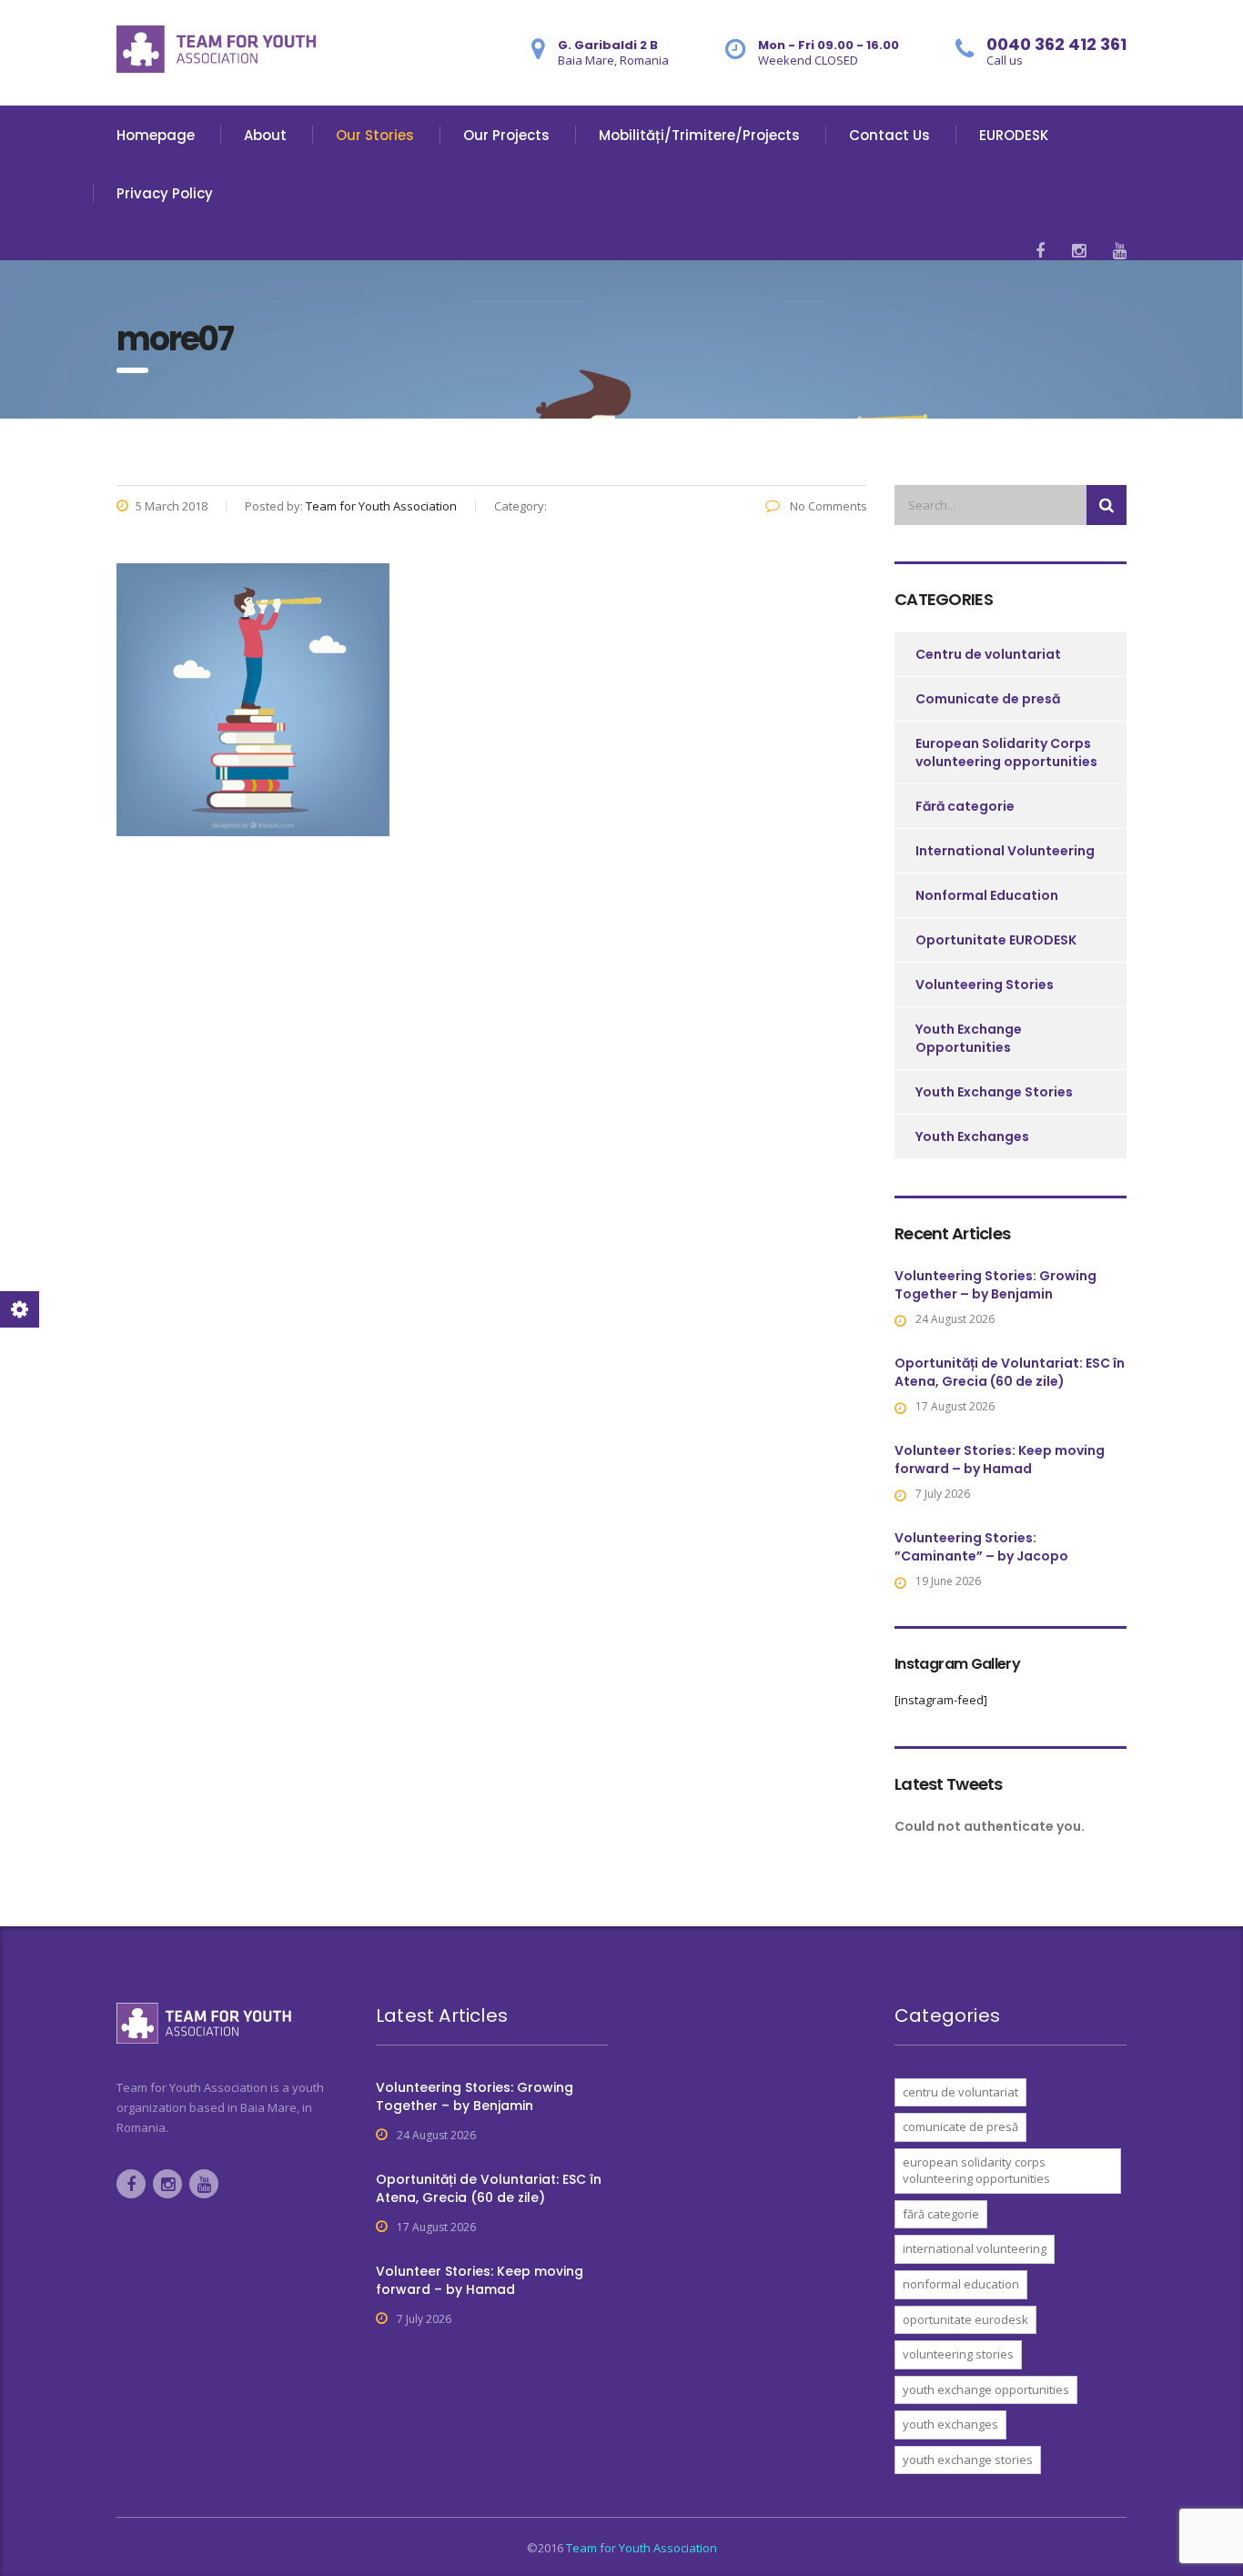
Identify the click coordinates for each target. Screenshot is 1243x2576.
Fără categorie (965, 806)
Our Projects (506, 135)
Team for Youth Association (642, 2548)
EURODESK (1014, 135)
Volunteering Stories (985, 985)
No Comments (827, 506)
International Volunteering (1005, 851)
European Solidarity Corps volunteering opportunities (1006, 753)
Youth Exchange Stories (994, 1092)
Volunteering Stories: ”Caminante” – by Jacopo (981, 1547)
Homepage (156, 135)
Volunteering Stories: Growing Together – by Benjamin (995, 1285)
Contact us (889, 135)
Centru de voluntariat (988, 654)
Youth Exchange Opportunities (969, 1038)
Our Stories (375, 135)
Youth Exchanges (972, 1136)
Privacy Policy (165, 193)
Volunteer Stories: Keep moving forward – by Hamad (1000, 1460)
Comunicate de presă (988, 699)
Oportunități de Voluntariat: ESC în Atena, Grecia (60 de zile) (1010, 1372)
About (265, 135)
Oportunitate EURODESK (996, 940)
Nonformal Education (987, 895)
